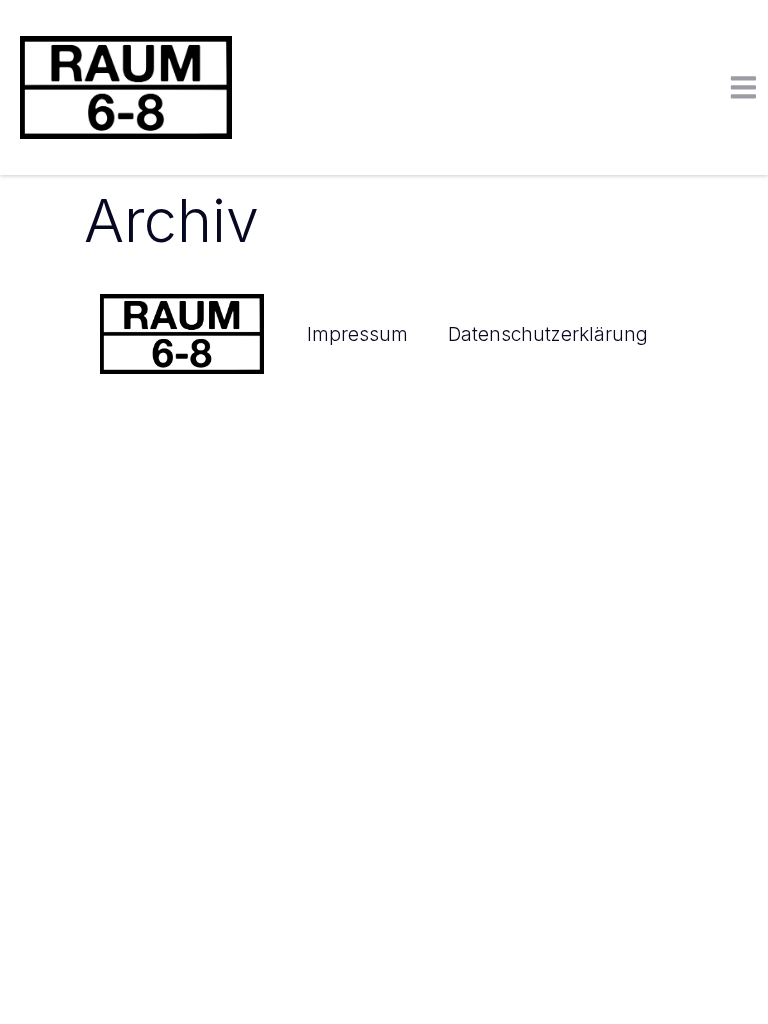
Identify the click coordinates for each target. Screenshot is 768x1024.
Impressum (357, 334)
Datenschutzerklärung (548, 334)
